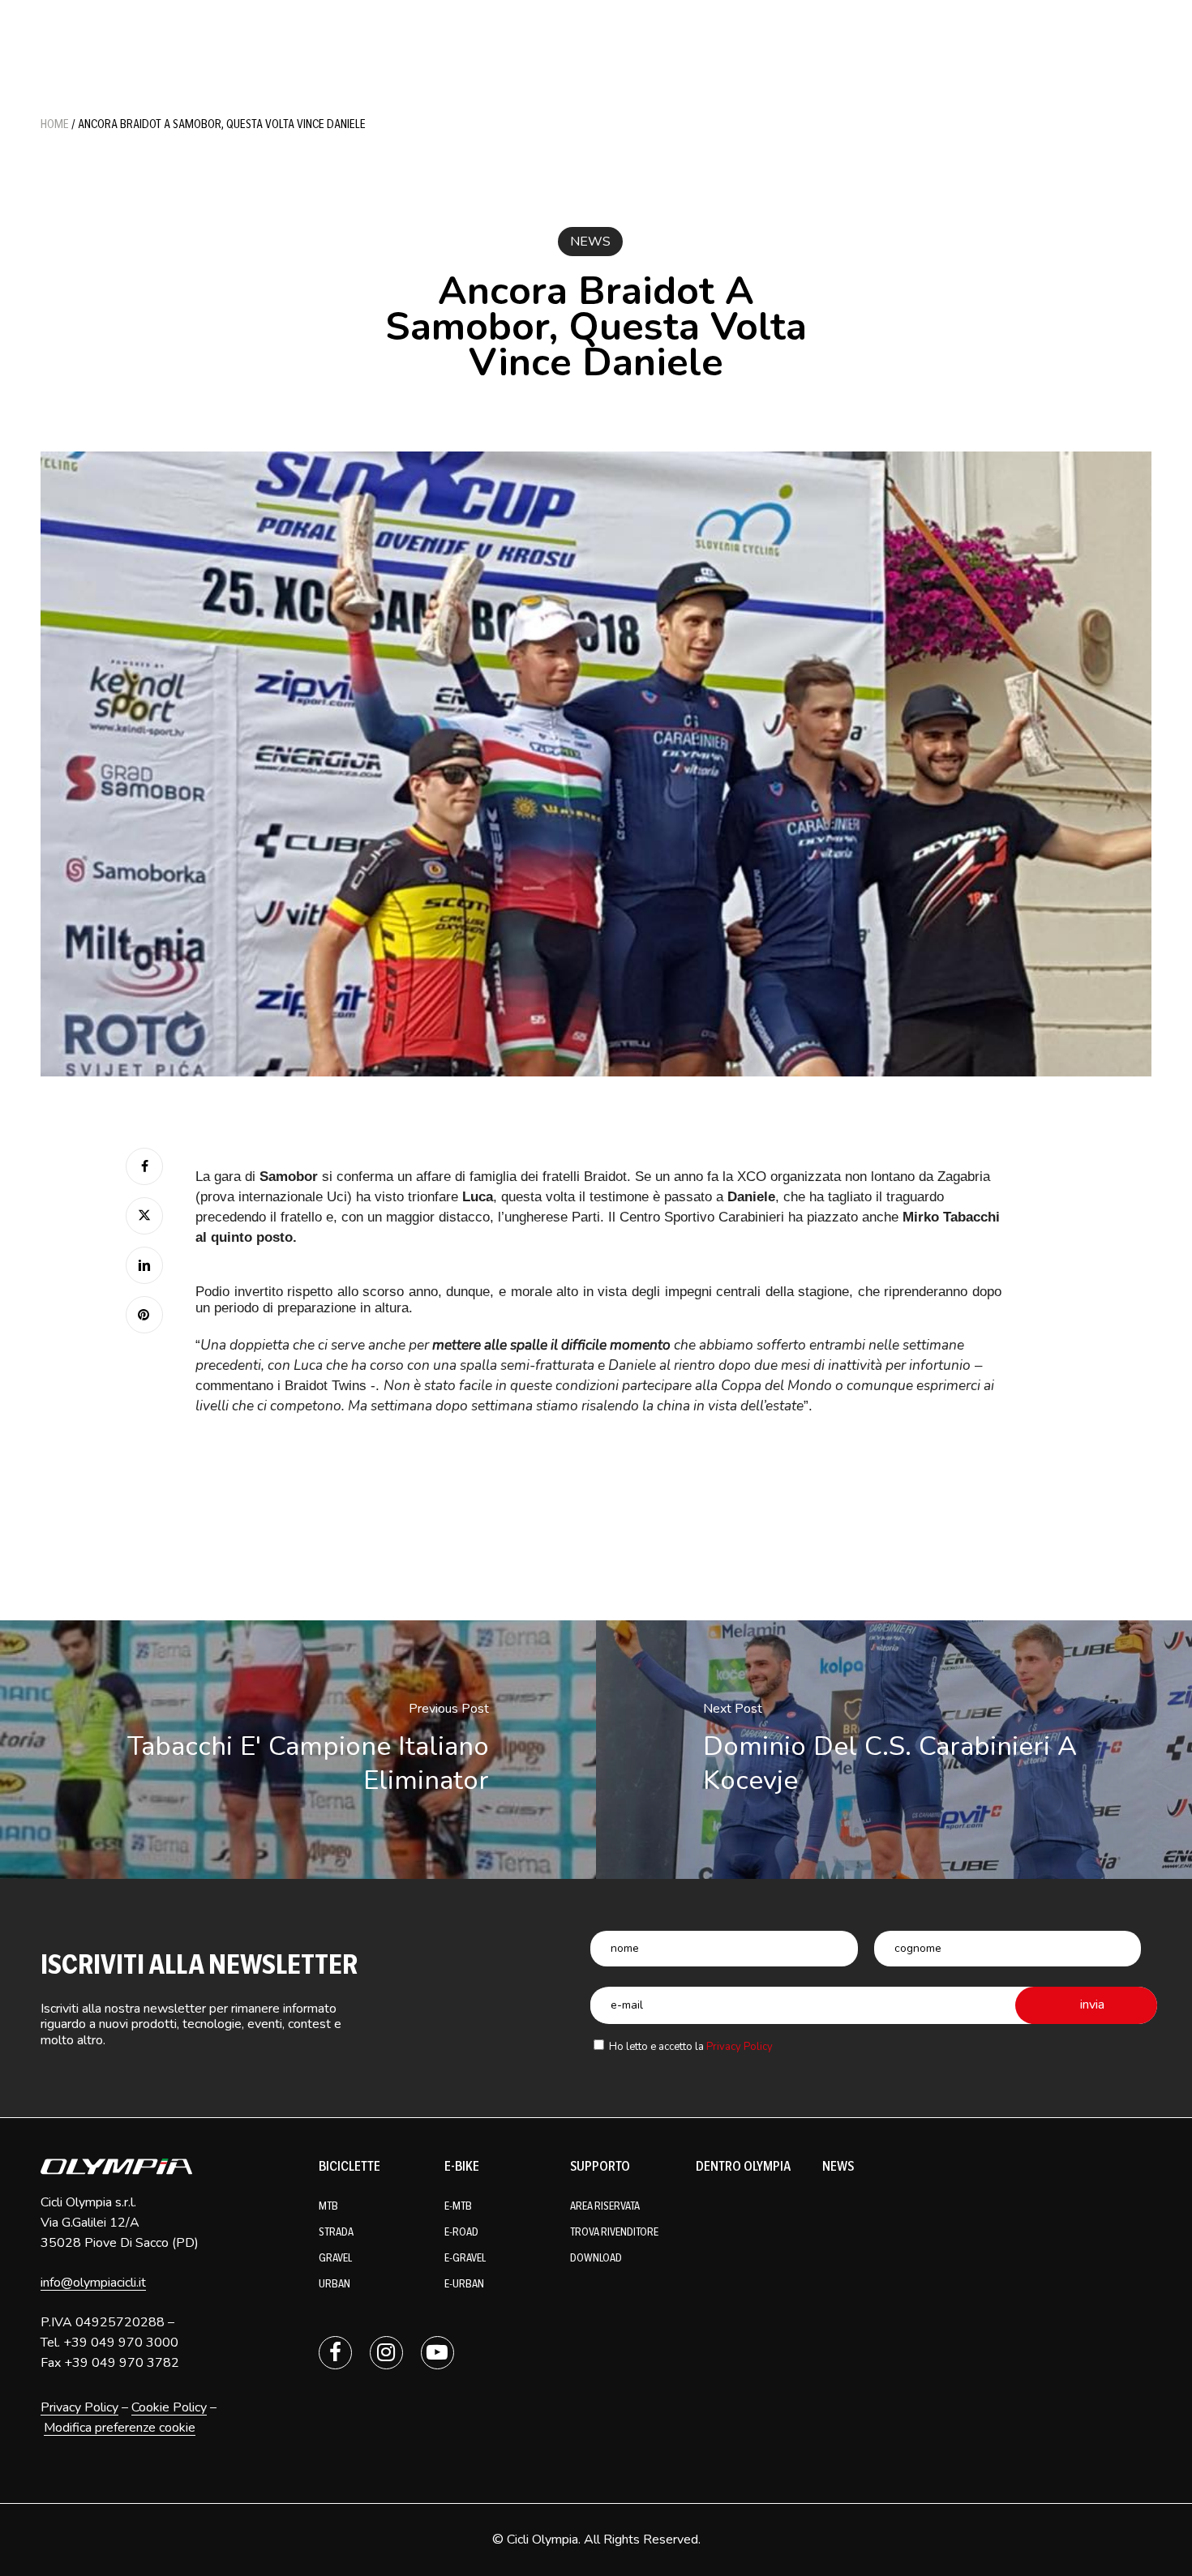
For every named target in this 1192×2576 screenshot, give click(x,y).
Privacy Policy (740, 2047)
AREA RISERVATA (605, 2206)
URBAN (334, 2284)
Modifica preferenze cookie (120, 2428)
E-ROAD (461, 2232)
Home (55, 124)
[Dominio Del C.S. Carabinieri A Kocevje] (894, 1750)
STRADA (336, 2232)
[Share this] (144, 1166)
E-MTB (458, 2206)
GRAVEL (335, 2258)
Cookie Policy (169, 2407)
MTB (328, 2206)
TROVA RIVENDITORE (614, 2232)
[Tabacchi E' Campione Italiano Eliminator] (298, 1750)
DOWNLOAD (596, 2258)
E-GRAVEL (465, 2258)
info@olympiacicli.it (93, 2283)
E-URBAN (464, 2284)
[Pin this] (144, 1315)
